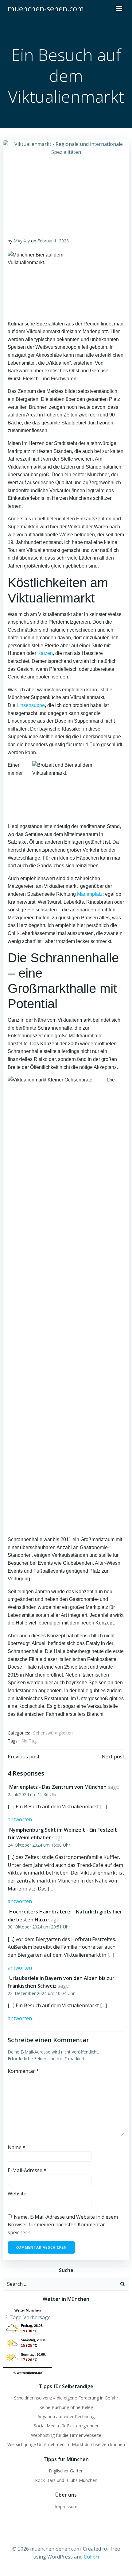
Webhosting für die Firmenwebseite (66, 2435)
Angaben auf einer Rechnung (66, 2416)
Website (17, 2194)
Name (17, 2147)
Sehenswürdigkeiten (53, 1733)
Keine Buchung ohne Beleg (66, 2407)
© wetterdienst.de (28, 2373)
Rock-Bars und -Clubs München (66, 2480)
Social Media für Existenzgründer (66, 2426)
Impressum (66, 2507)
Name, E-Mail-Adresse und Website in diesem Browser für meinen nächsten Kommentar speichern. (63, 2225)
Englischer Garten (66, 2471)
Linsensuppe (31, 705)
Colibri (91, 2557)
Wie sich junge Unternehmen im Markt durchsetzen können (66, 2444)
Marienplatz (90, 894)
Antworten (20, 1819)
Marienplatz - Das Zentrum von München (58, 1787)
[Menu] (119, 9)
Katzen (45, 653)
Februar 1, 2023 (53, 241)
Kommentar (23, 2071)
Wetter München (28, 2310)
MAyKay (22, 241)
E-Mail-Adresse (27, 2170)
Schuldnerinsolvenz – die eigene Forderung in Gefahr (66, 2398)
